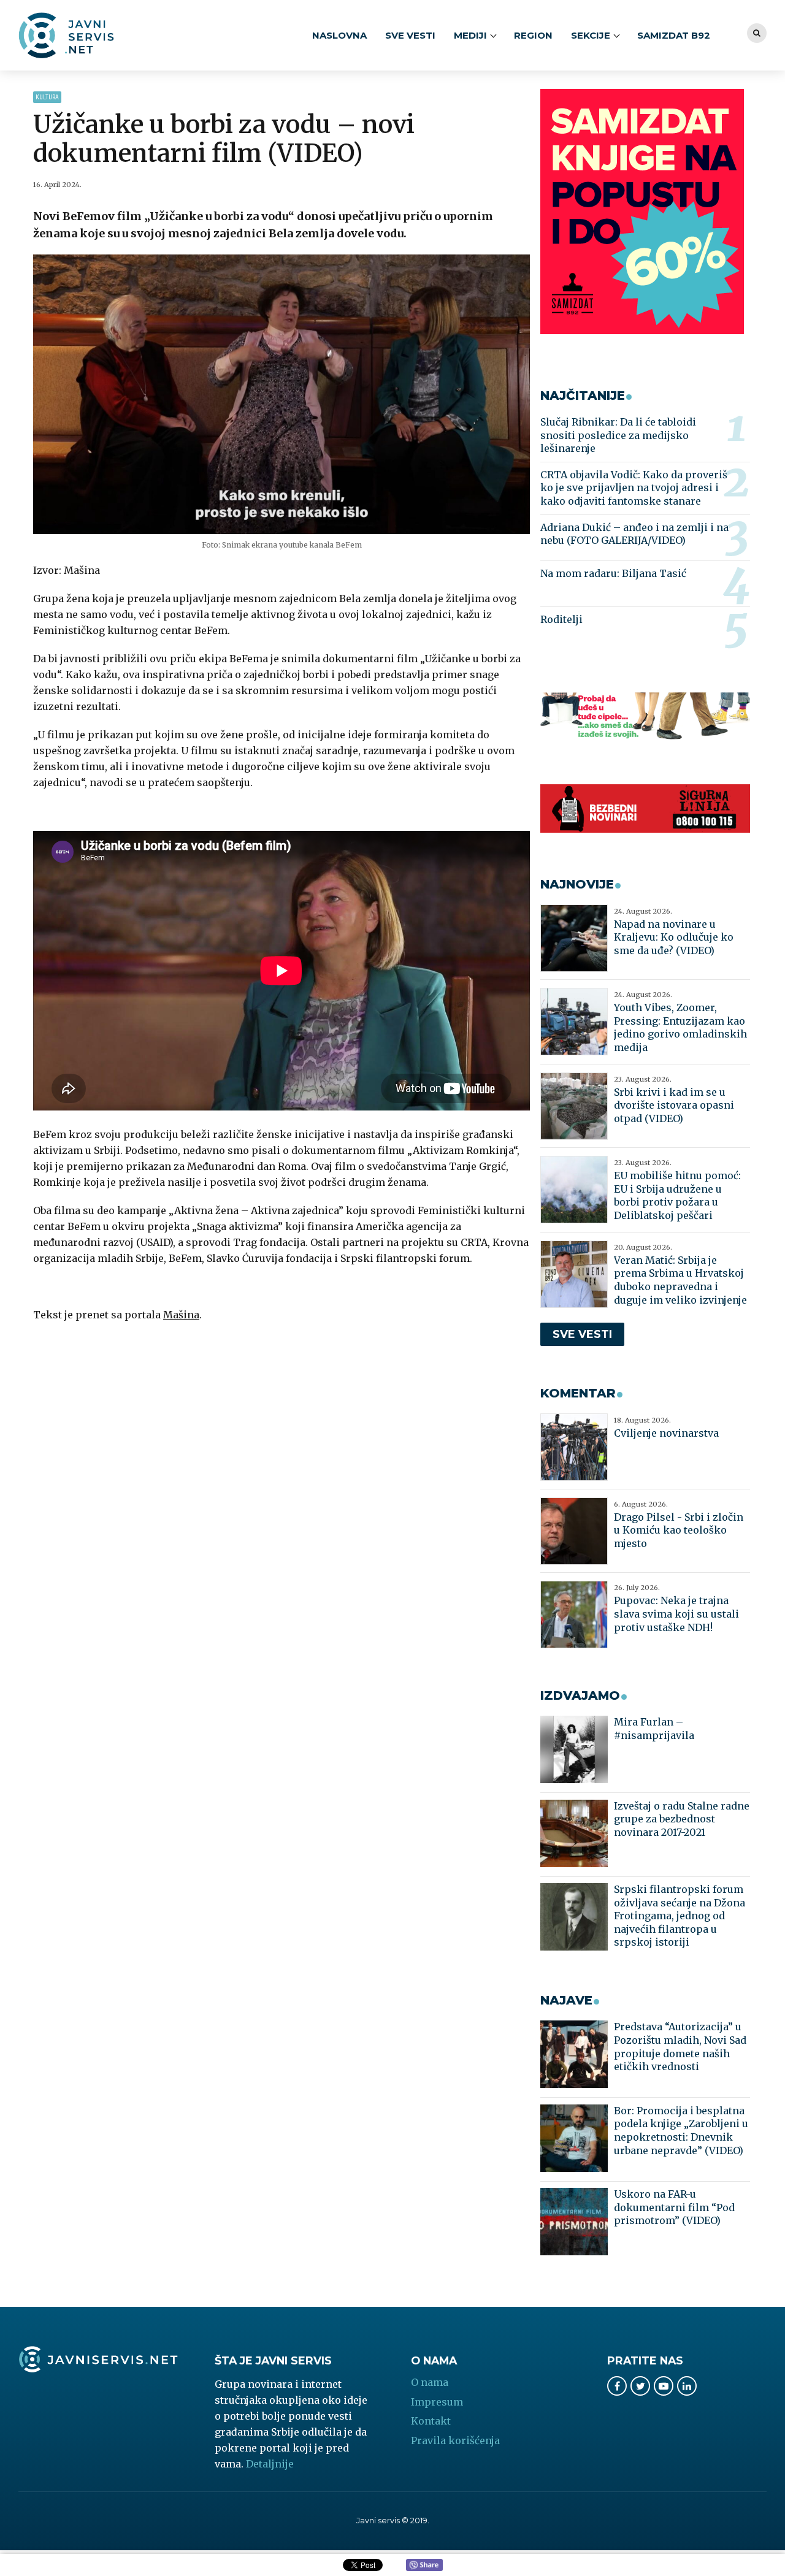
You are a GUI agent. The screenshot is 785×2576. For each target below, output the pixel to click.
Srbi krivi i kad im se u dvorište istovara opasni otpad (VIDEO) (674, 1105)
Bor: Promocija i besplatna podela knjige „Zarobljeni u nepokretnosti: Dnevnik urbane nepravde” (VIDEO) (681, 2131)
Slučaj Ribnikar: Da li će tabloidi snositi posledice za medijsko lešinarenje (618, 435)
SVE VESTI (410, 35)
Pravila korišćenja (455, 2440)
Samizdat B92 (674, 35)
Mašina (181, 1315)
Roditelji (561, 619)
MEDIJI (470, 35)
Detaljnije (270, 2464)
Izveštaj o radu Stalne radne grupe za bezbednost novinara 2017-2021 (682, 1819)
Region (533, 35)
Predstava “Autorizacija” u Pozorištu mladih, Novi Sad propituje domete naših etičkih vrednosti (680, 2047)
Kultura (47, 97)
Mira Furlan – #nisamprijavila (654, 1729)
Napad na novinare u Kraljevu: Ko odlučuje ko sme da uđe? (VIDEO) (674, 937)
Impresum (437, 2402)
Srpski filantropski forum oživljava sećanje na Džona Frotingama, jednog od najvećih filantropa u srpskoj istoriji (680, 1916)
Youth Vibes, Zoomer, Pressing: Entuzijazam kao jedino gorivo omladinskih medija (680, 1027)
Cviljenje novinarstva (666, 1433)
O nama (430, 2382)
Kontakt (431, 2421)
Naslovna (339, 35)
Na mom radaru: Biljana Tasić (613, 573)
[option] (282, 394)
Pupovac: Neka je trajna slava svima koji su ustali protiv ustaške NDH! (676, 1614)
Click (424, 2566)
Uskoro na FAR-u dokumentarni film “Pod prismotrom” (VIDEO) (674, 2207)
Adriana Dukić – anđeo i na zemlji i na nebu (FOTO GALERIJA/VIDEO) (634, 534)
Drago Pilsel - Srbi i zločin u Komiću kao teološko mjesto (679, 1530)
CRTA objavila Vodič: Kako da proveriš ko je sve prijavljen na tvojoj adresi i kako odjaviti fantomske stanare (634, 488)
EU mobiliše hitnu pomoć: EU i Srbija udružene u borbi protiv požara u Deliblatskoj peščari (677, 1195)
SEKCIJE (591, 35)
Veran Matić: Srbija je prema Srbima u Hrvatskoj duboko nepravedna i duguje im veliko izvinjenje (680, 1280)
